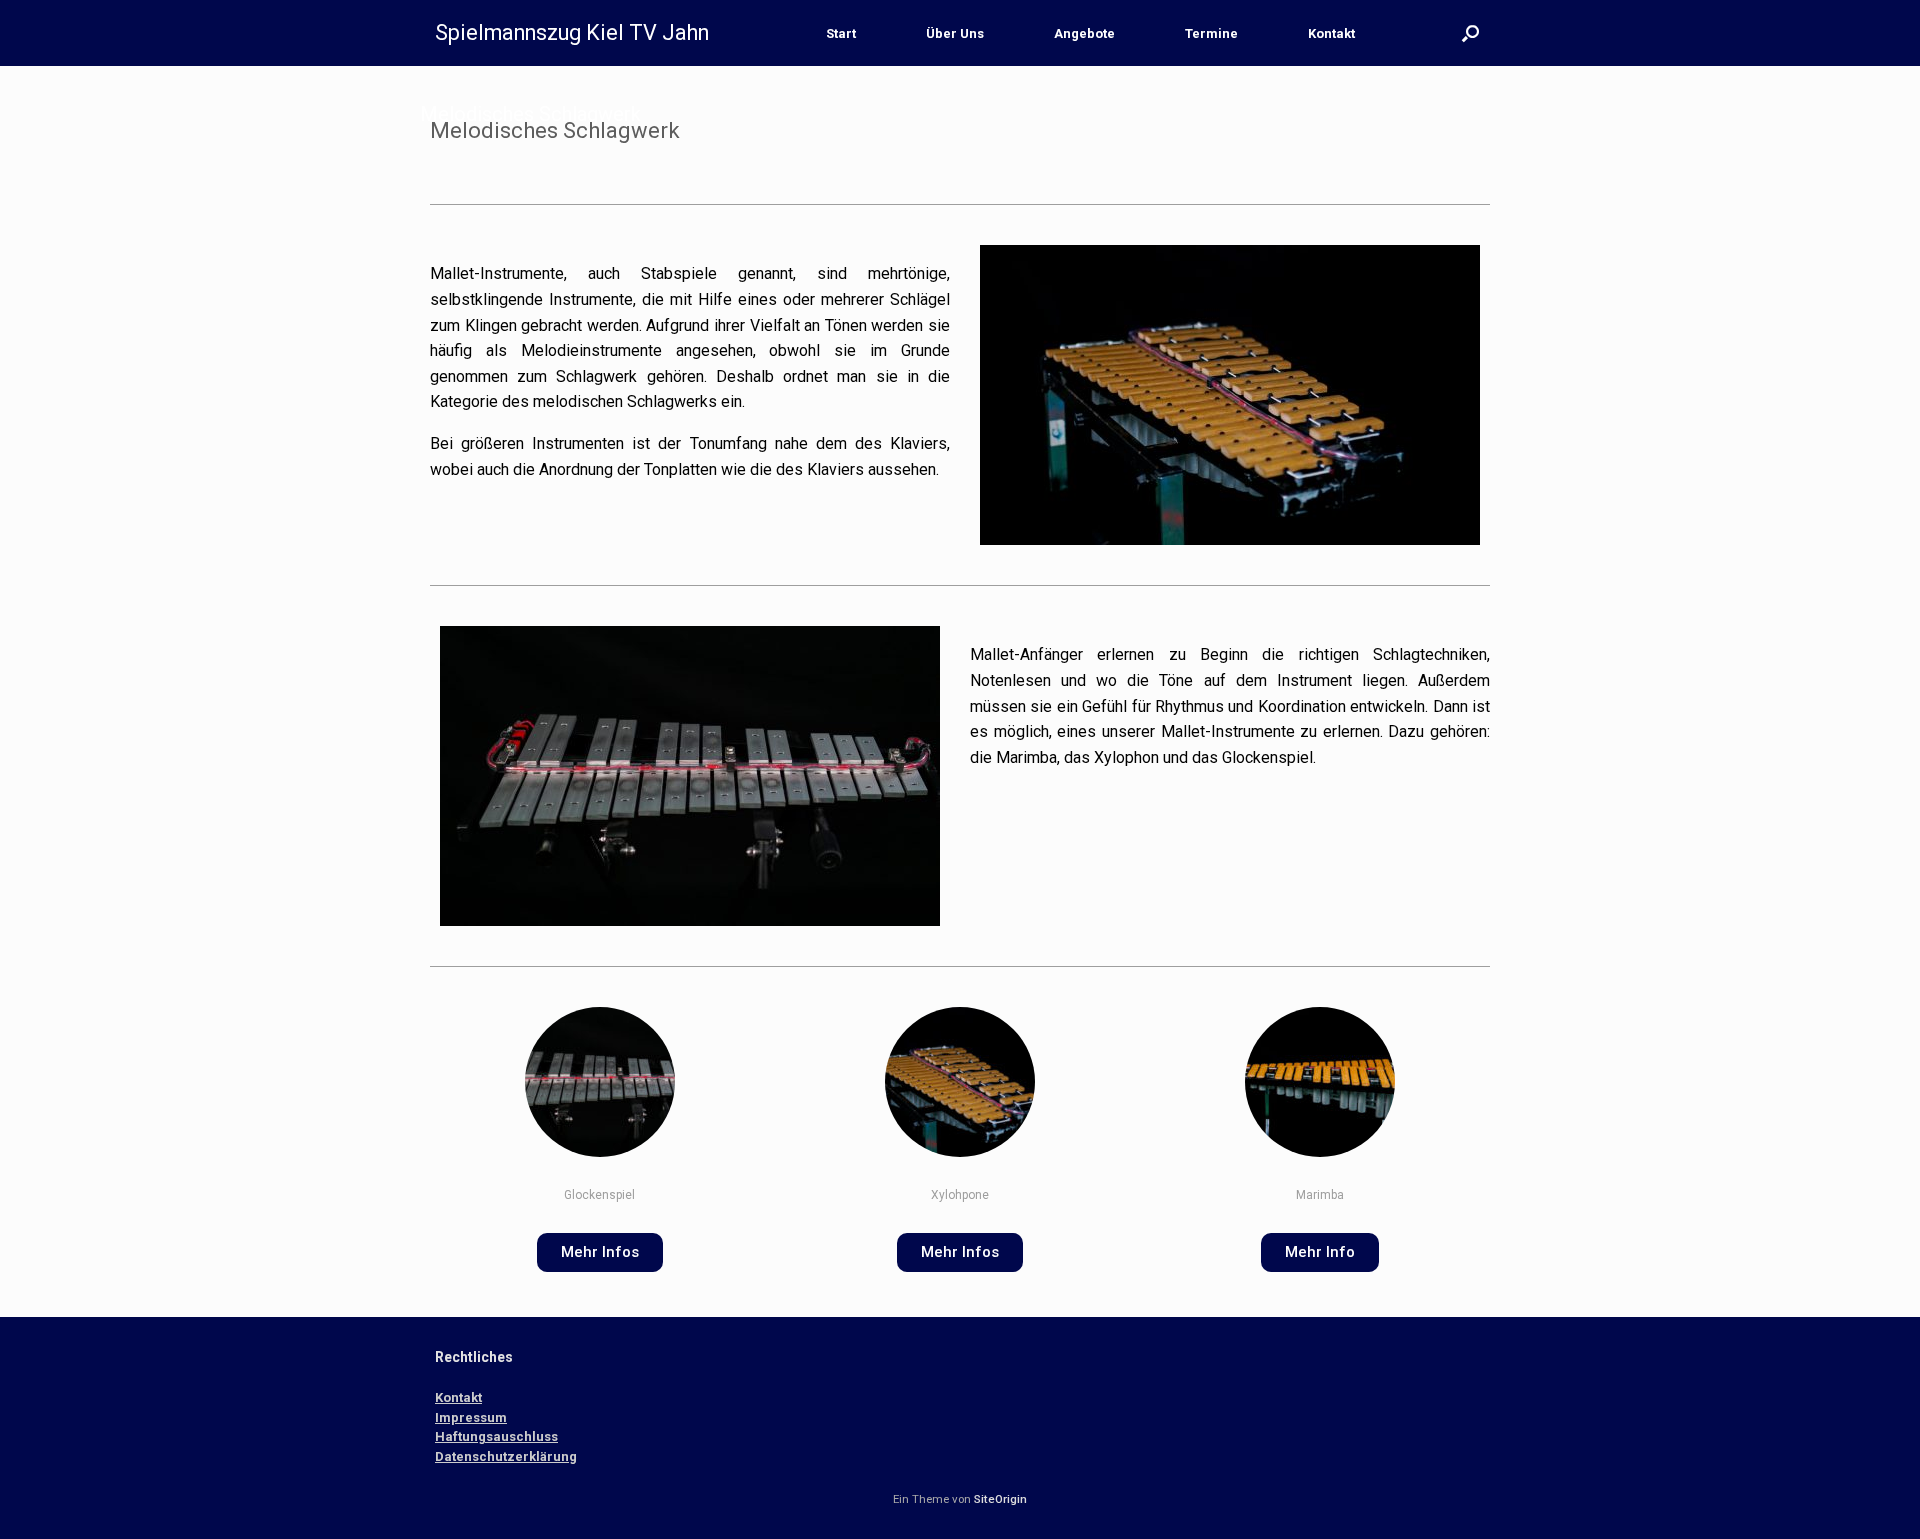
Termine (1211, 33)
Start (841, 33)
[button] (1470, 33)
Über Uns (955, 33)
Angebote (1084, 33)
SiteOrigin (1000, 1499)
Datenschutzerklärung (506, 1456)
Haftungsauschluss (496, 1436)
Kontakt (1331, 33)
